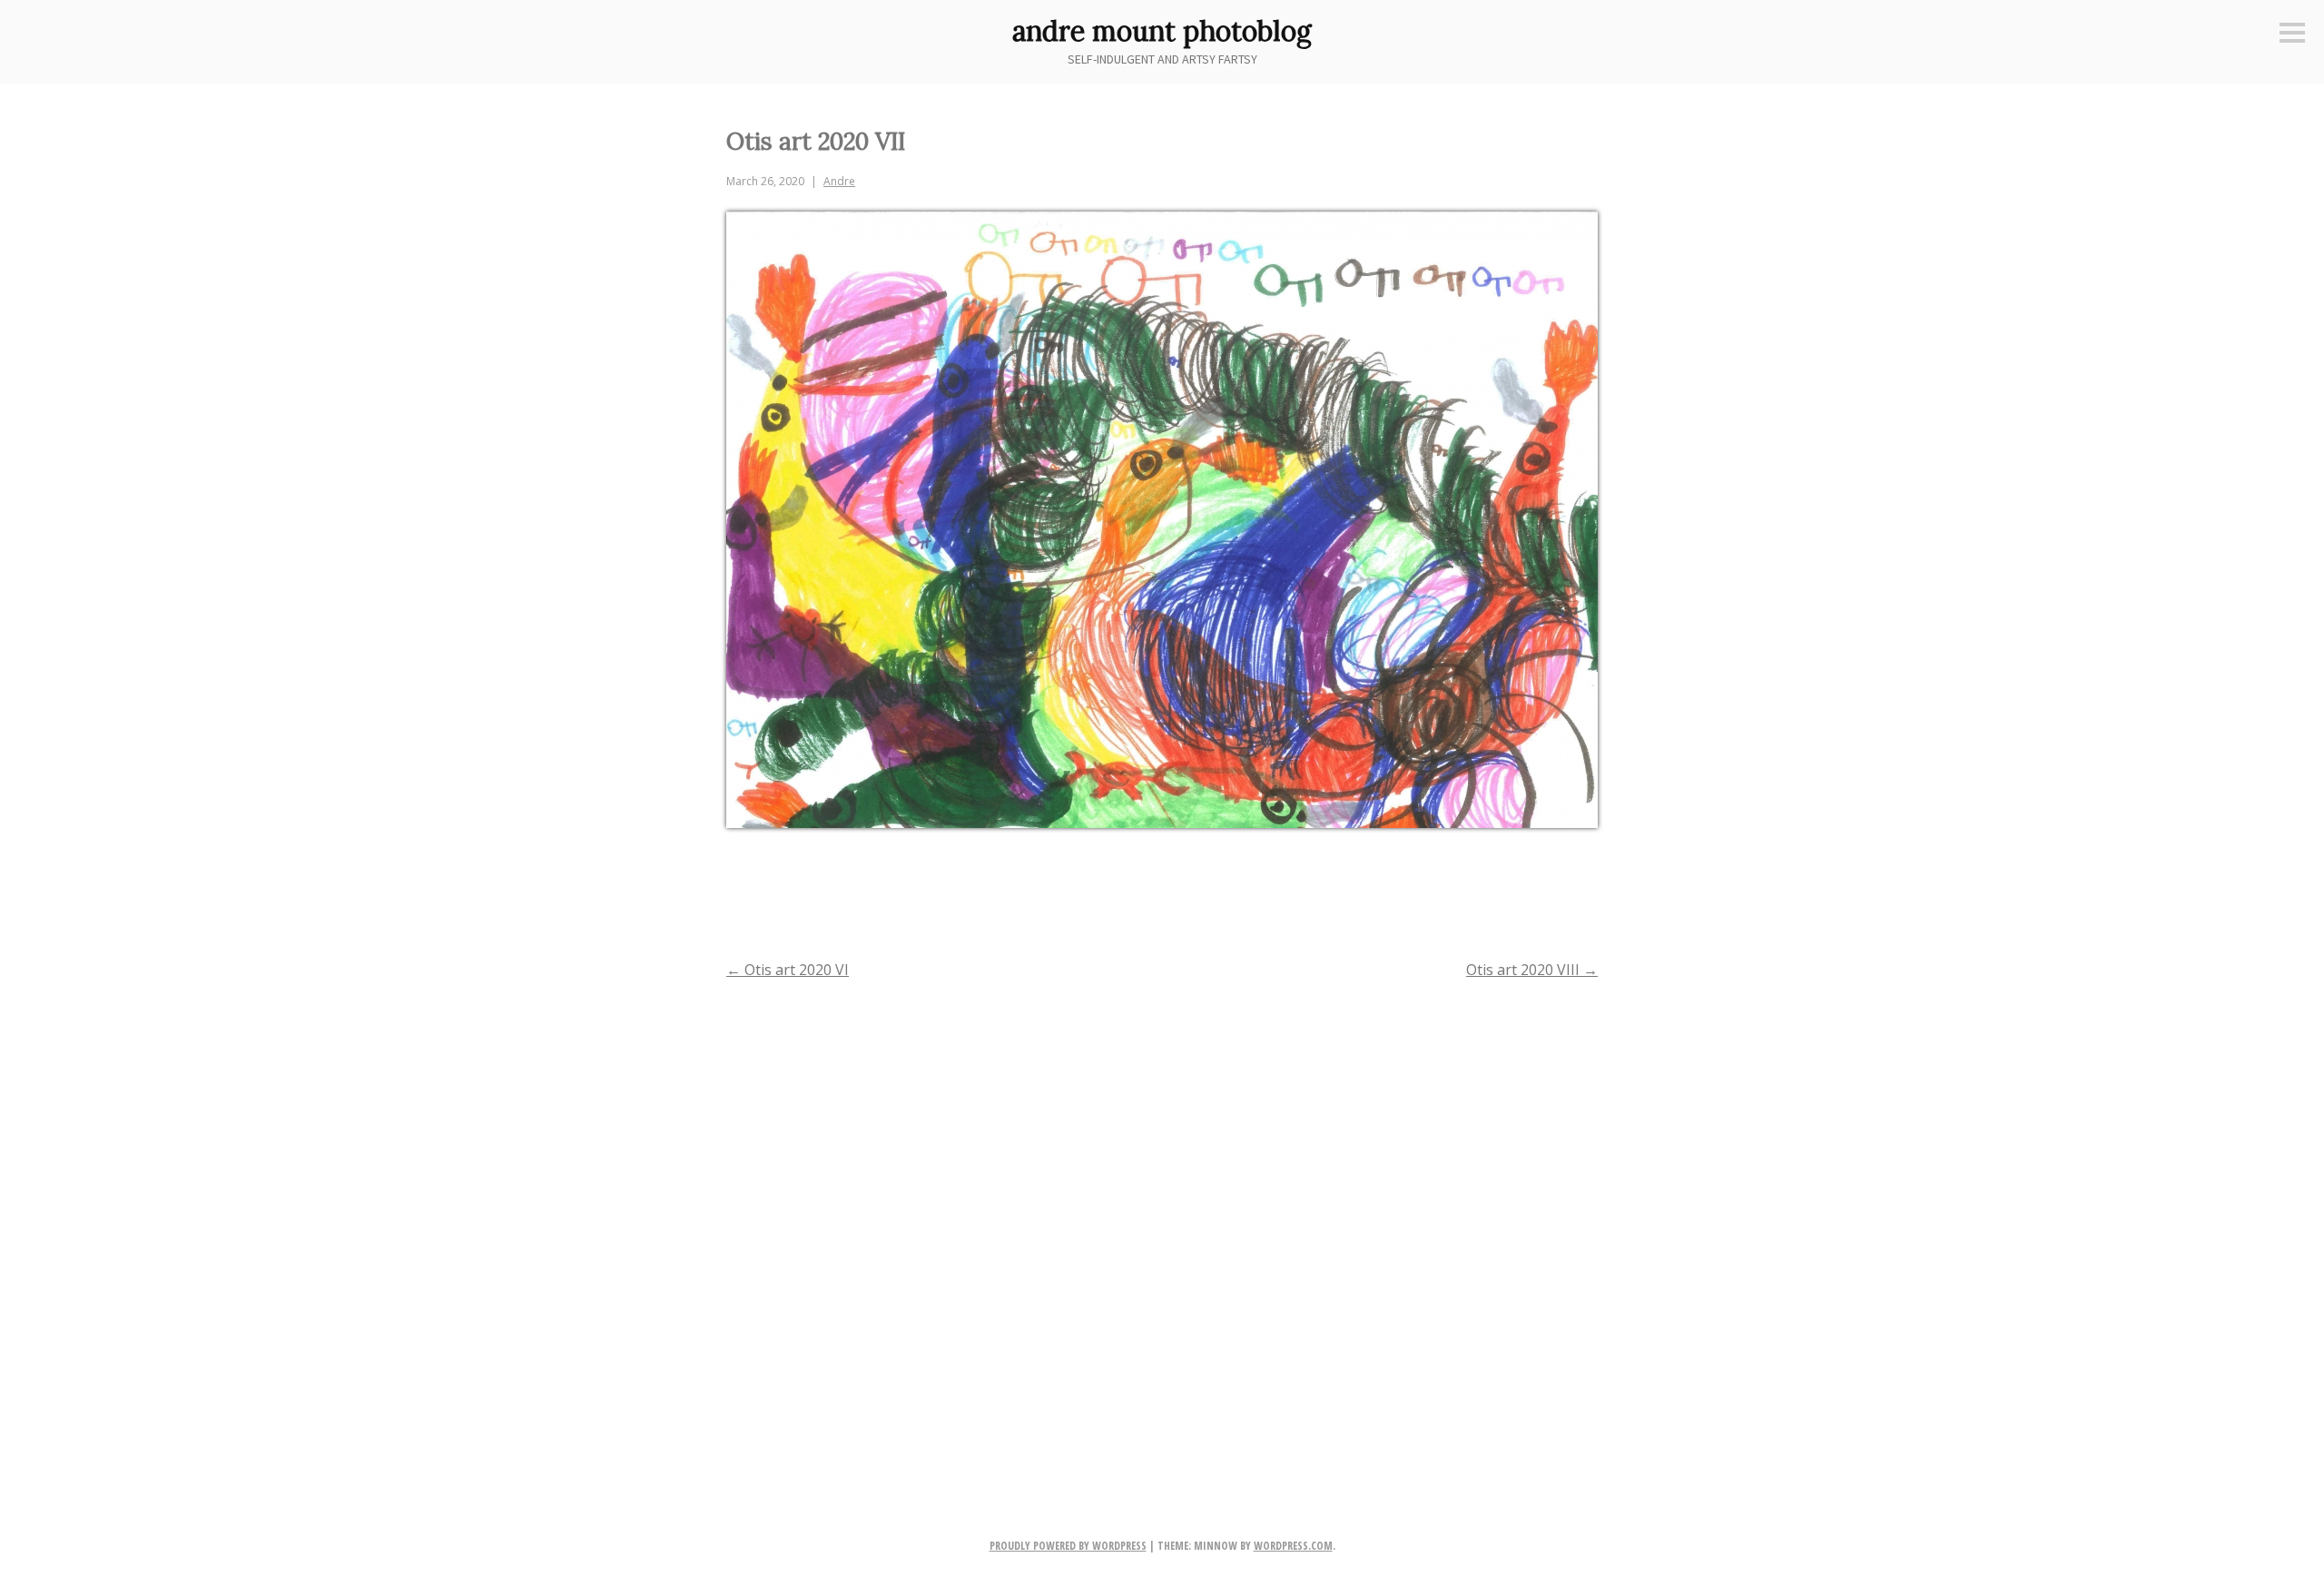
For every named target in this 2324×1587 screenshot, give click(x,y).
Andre (839, 181)
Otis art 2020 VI (788, 970)
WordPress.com (1293, 1546)
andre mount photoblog (1162, 31)
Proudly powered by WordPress (1068, 1546)
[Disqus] (1162, 1229)
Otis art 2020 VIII (1532, 970)
